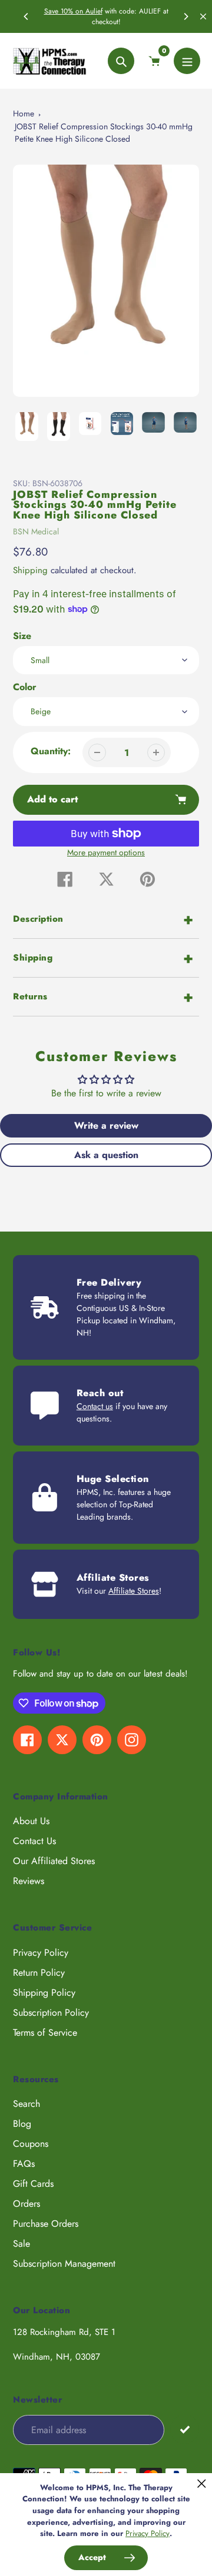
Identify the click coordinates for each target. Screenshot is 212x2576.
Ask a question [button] (106, 1155)
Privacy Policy (41, 1953)
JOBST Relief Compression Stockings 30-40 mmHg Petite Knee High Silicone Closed (104, 133)
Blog (22, 2124)
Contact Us (34, 1841)
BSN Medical (36, 531)
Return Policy (39, 1973)
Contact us (95, 1406)
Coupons (31, 2144)
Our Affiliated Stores (54, 1861)
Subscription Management (64, 2264)
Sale (21, 2244)
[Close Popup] (202, 2483)
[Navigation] (187, 61)
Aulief (94, 11)
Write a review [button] (106, 1125)
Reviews (29, 1881)
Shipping (30, 570)
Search (26, 2104)
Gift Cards (33, 2184)
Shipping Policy (44, 1993)
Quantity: (51, 751)
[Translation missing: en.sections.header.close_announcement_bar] (203, 16)
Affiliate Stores (134, 1591)
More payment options (106, 852)
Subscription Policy (51, 2013)
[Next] (185, 16)
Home (24, 113)
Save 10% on (65, 11)
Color (25, 687)
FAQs (24, 2164)
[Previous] (26, 16)
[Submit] (185, 2429)
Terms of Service (45, 2033)
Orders (26, 2204)
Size (22, 636)
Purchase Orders (46, 2224)
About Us (31, 1821)
